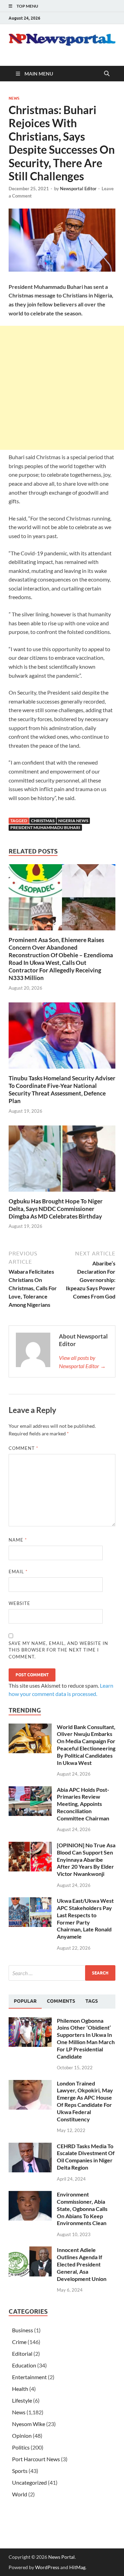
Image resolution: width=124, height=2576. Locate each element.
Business (23, 2330)
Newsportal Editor (78, 189)
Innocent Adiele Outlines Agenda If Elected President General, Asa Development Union (82, 2264)
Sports (20, 2471)
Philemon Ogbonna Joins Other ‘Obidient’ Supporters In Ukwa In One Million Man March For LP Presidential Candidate (86, 2038)
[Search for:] (62, 1973)
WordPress (47, 2567)
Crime (19, 2342)
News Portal (61, 2557)
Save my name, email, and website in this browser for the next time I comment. (58, 1650)
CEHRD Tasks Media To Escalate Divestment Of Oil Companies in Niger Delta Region (86, 2157)
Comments (61, 2001)
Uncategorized (29, 2482)
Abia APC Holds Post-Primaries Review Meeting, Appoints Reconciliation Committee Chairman (83, 1804)
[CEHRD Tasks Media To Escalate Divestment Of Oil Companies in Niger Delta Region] (30, 2147)
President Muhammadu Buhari (45, 827)
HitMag (77, 2567)
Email (18, 1572)
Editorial (22, 2353)
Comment (23, 1448)
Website (19, 1603)
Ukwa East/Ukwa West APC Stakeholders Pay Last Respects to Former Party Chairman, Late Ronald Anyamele (85, 1918)
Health (20, 2389)
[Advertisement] (62, 388)
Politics (21, 2447)
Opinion (22, 2436)
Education (24, 2365)
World (20, 2494)
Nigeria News (73, 821)
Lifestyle (22, 2400)
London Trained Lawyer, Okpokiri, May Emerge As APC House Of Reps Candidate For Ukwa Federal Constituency (85, 2101)
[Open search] (107, 74)
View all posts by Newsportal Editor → (82, 1362)
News (14, 98)
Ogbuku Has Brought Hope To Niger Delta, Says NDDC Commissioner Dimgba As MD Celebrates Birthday (56, 1209)
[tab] (25, 2001)
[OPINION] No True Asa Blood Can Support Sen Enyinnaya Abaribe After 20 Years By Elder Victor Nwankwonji (86, 1859)
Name (18, 1540)
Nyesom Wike (29, 2424)
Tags (92, 2001)
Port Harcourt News (36, 2459)
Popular (25, 2001)
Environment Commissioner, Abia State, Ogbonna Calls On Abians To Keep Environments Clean (82, 2209)
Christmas (43, 821)
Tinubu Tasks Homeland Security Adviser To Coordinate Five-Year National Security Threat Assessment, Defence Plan (62, 1089)
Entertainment (29, 2377)
